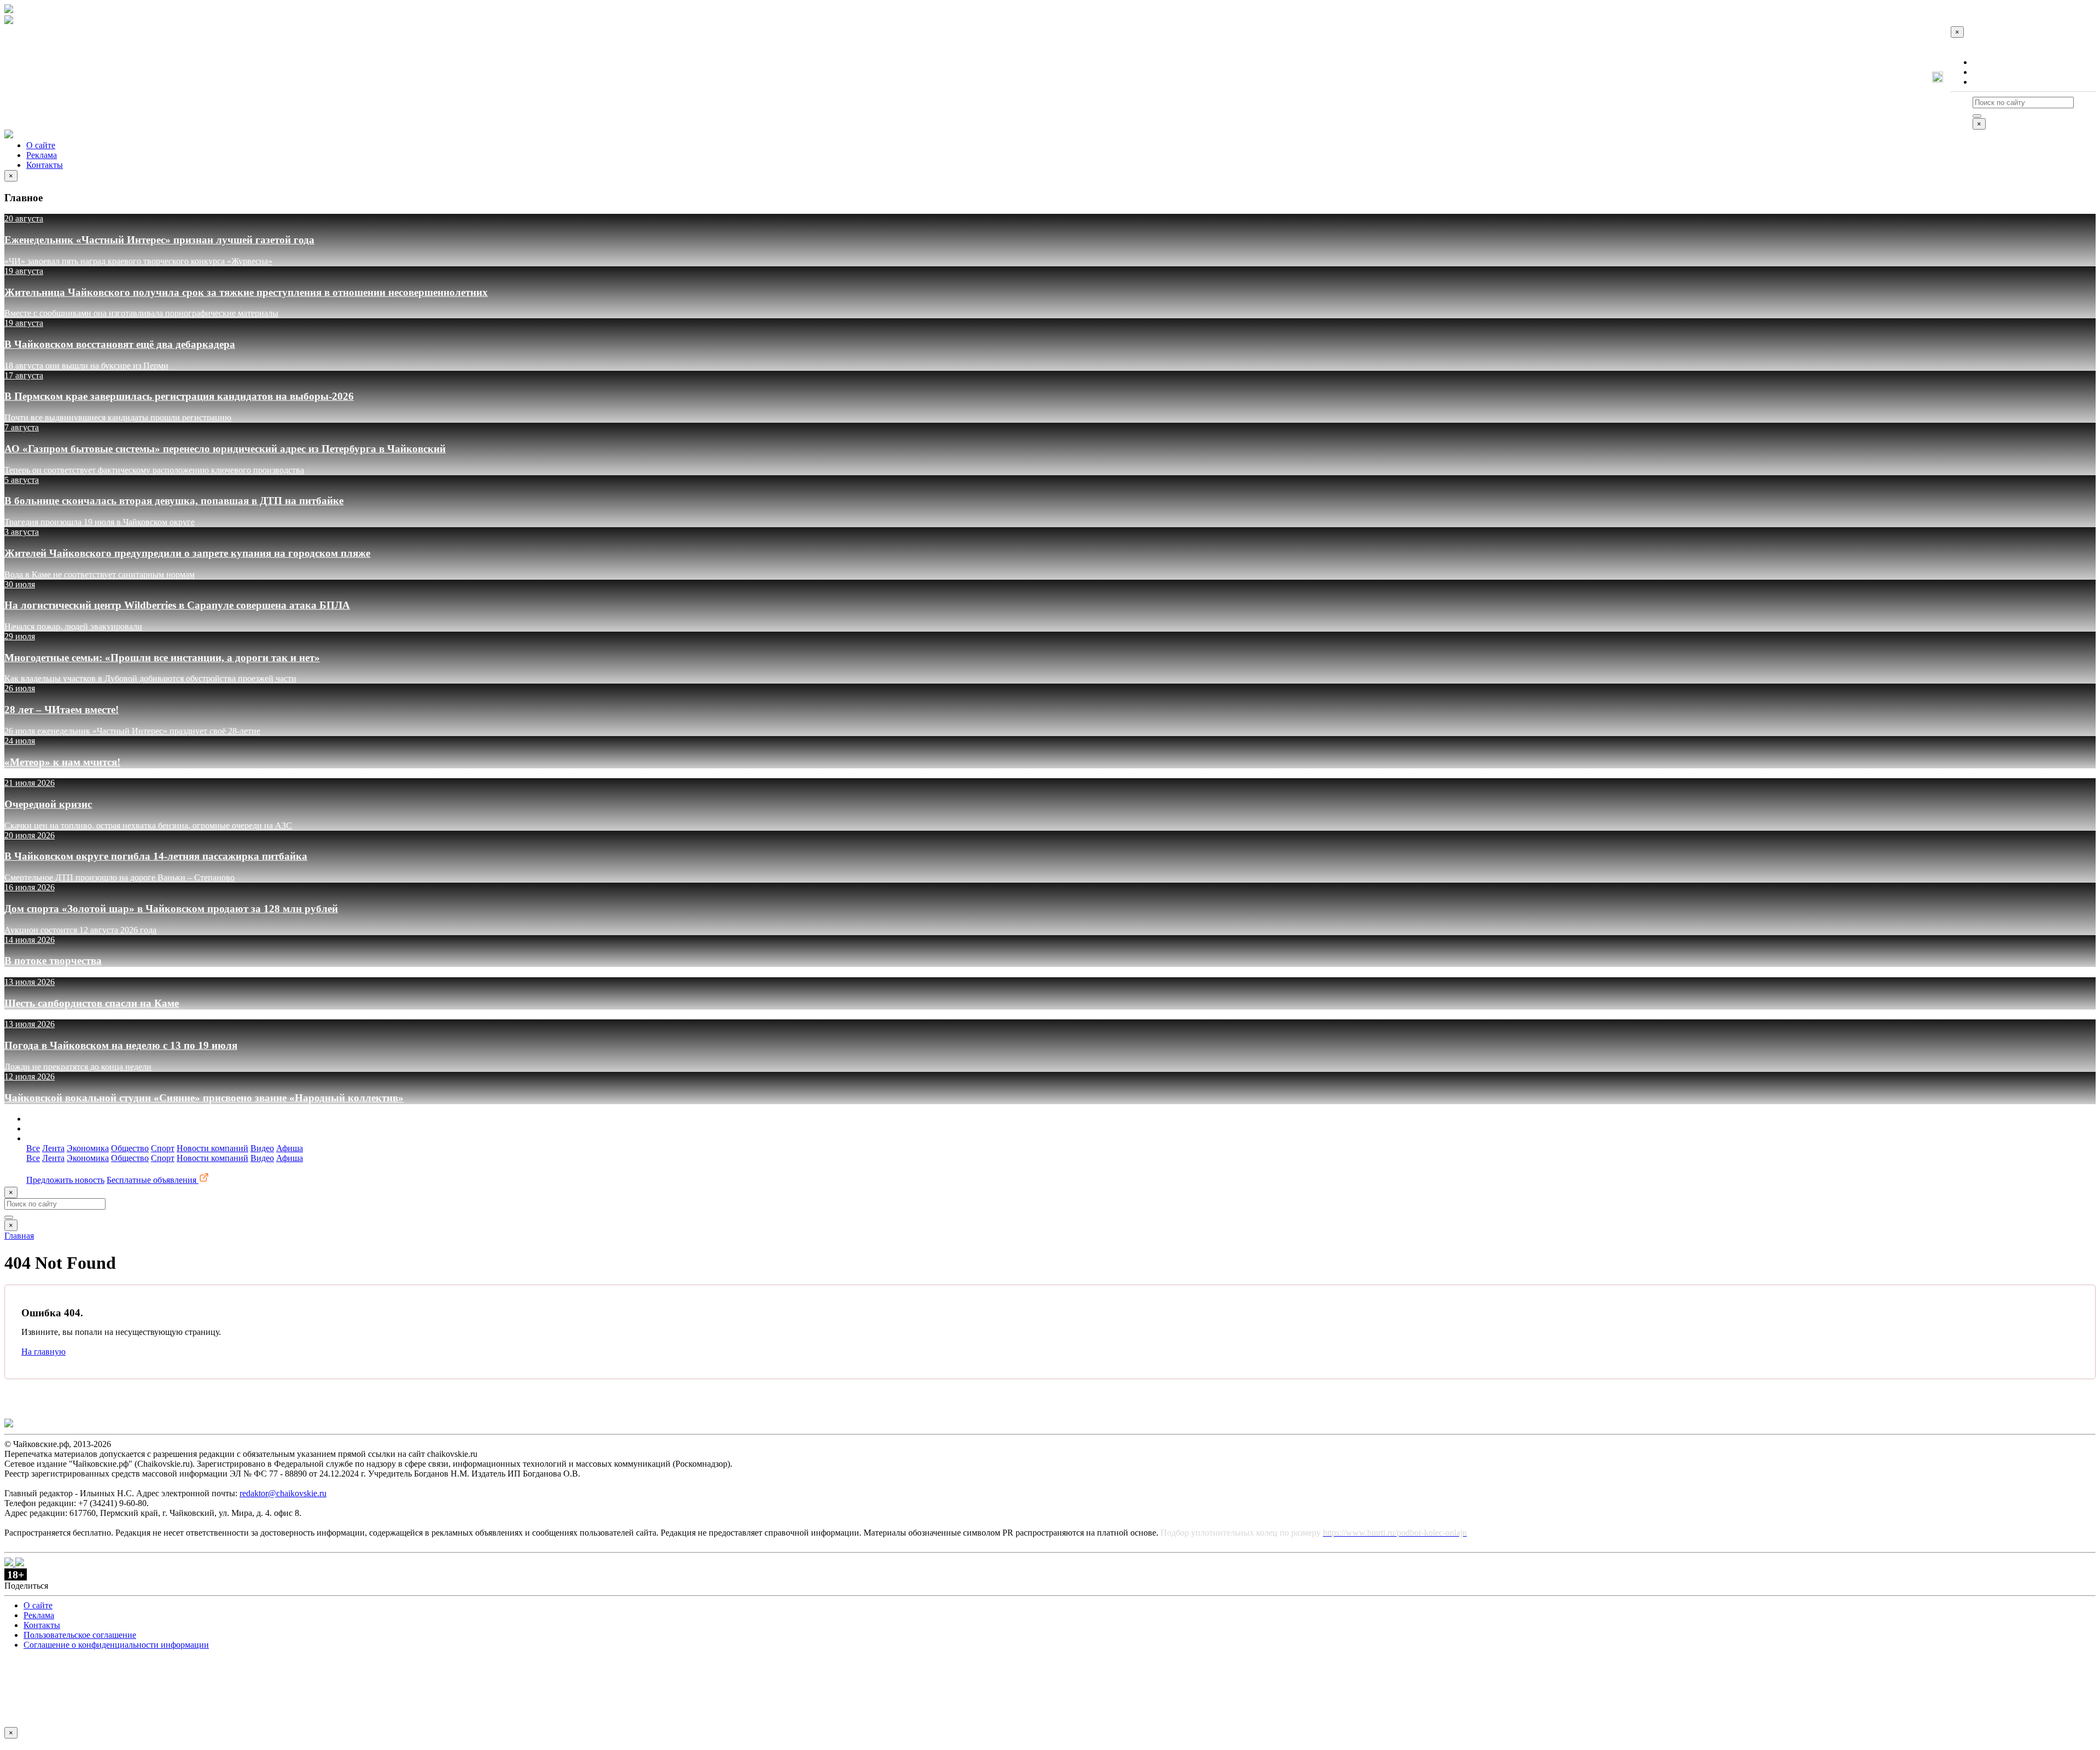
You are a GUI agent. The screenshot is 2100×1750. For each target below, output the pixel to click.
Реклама (1988, 72)
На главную (43, 1352)
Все (33, 1148)
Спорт (163, 1148)
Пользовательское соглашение (80, 1635)
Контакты (1991, 82)
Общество (130, 1148)
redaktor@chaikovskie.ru (283, 1493)
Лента (53, 1148)
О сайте (1987, 62)
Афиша (290, 1148)
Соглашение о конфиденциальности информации (116, 1645)
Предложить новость (65, 1180)
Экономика (88, 1148)
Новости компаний (212, 1148)
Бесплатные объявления (153, 1180)
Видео (262, 1148)
